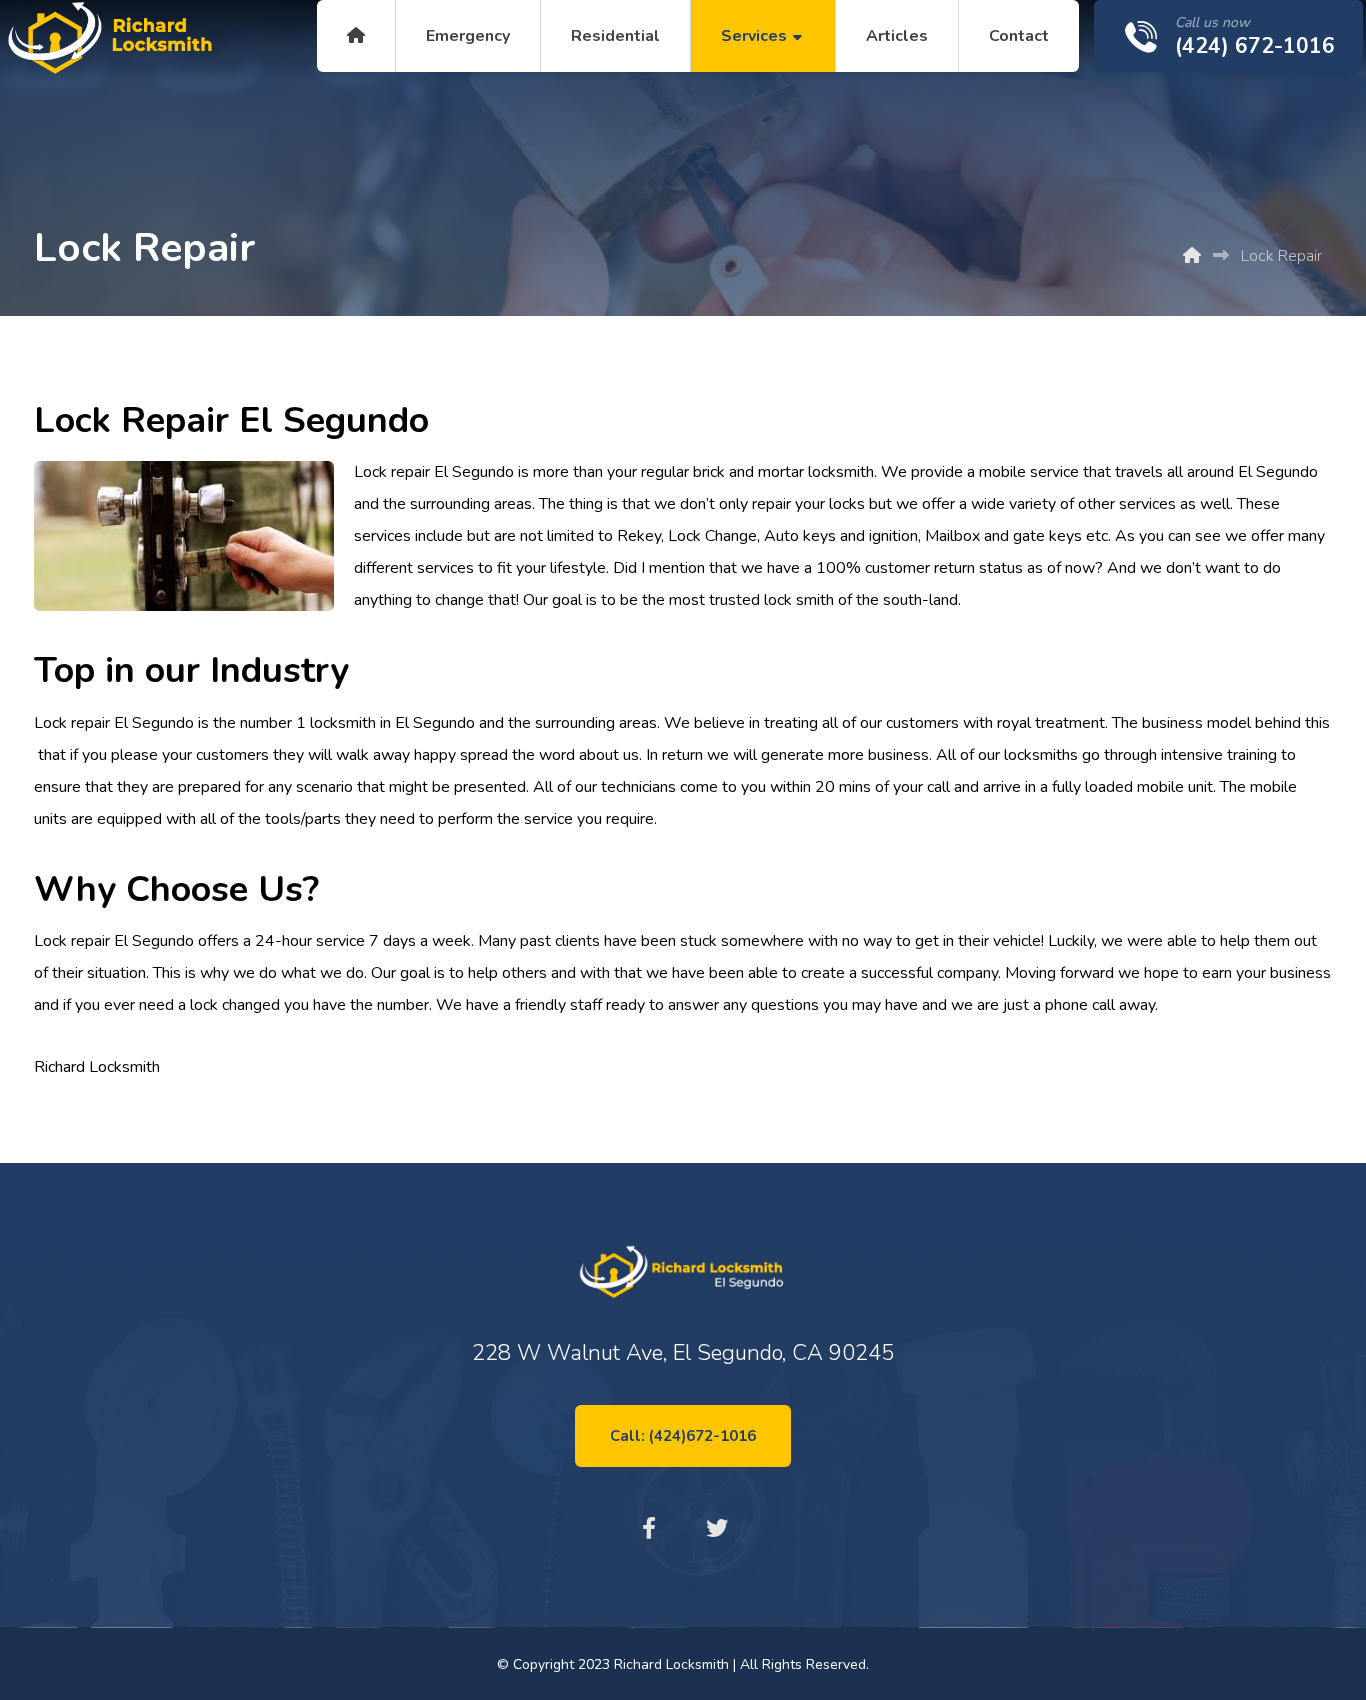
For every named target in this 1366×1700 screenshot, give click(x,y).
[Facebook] (649, 1528)
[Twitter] (717, 1528)
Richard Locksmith (97, 1067)
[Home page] (1192, 256)
